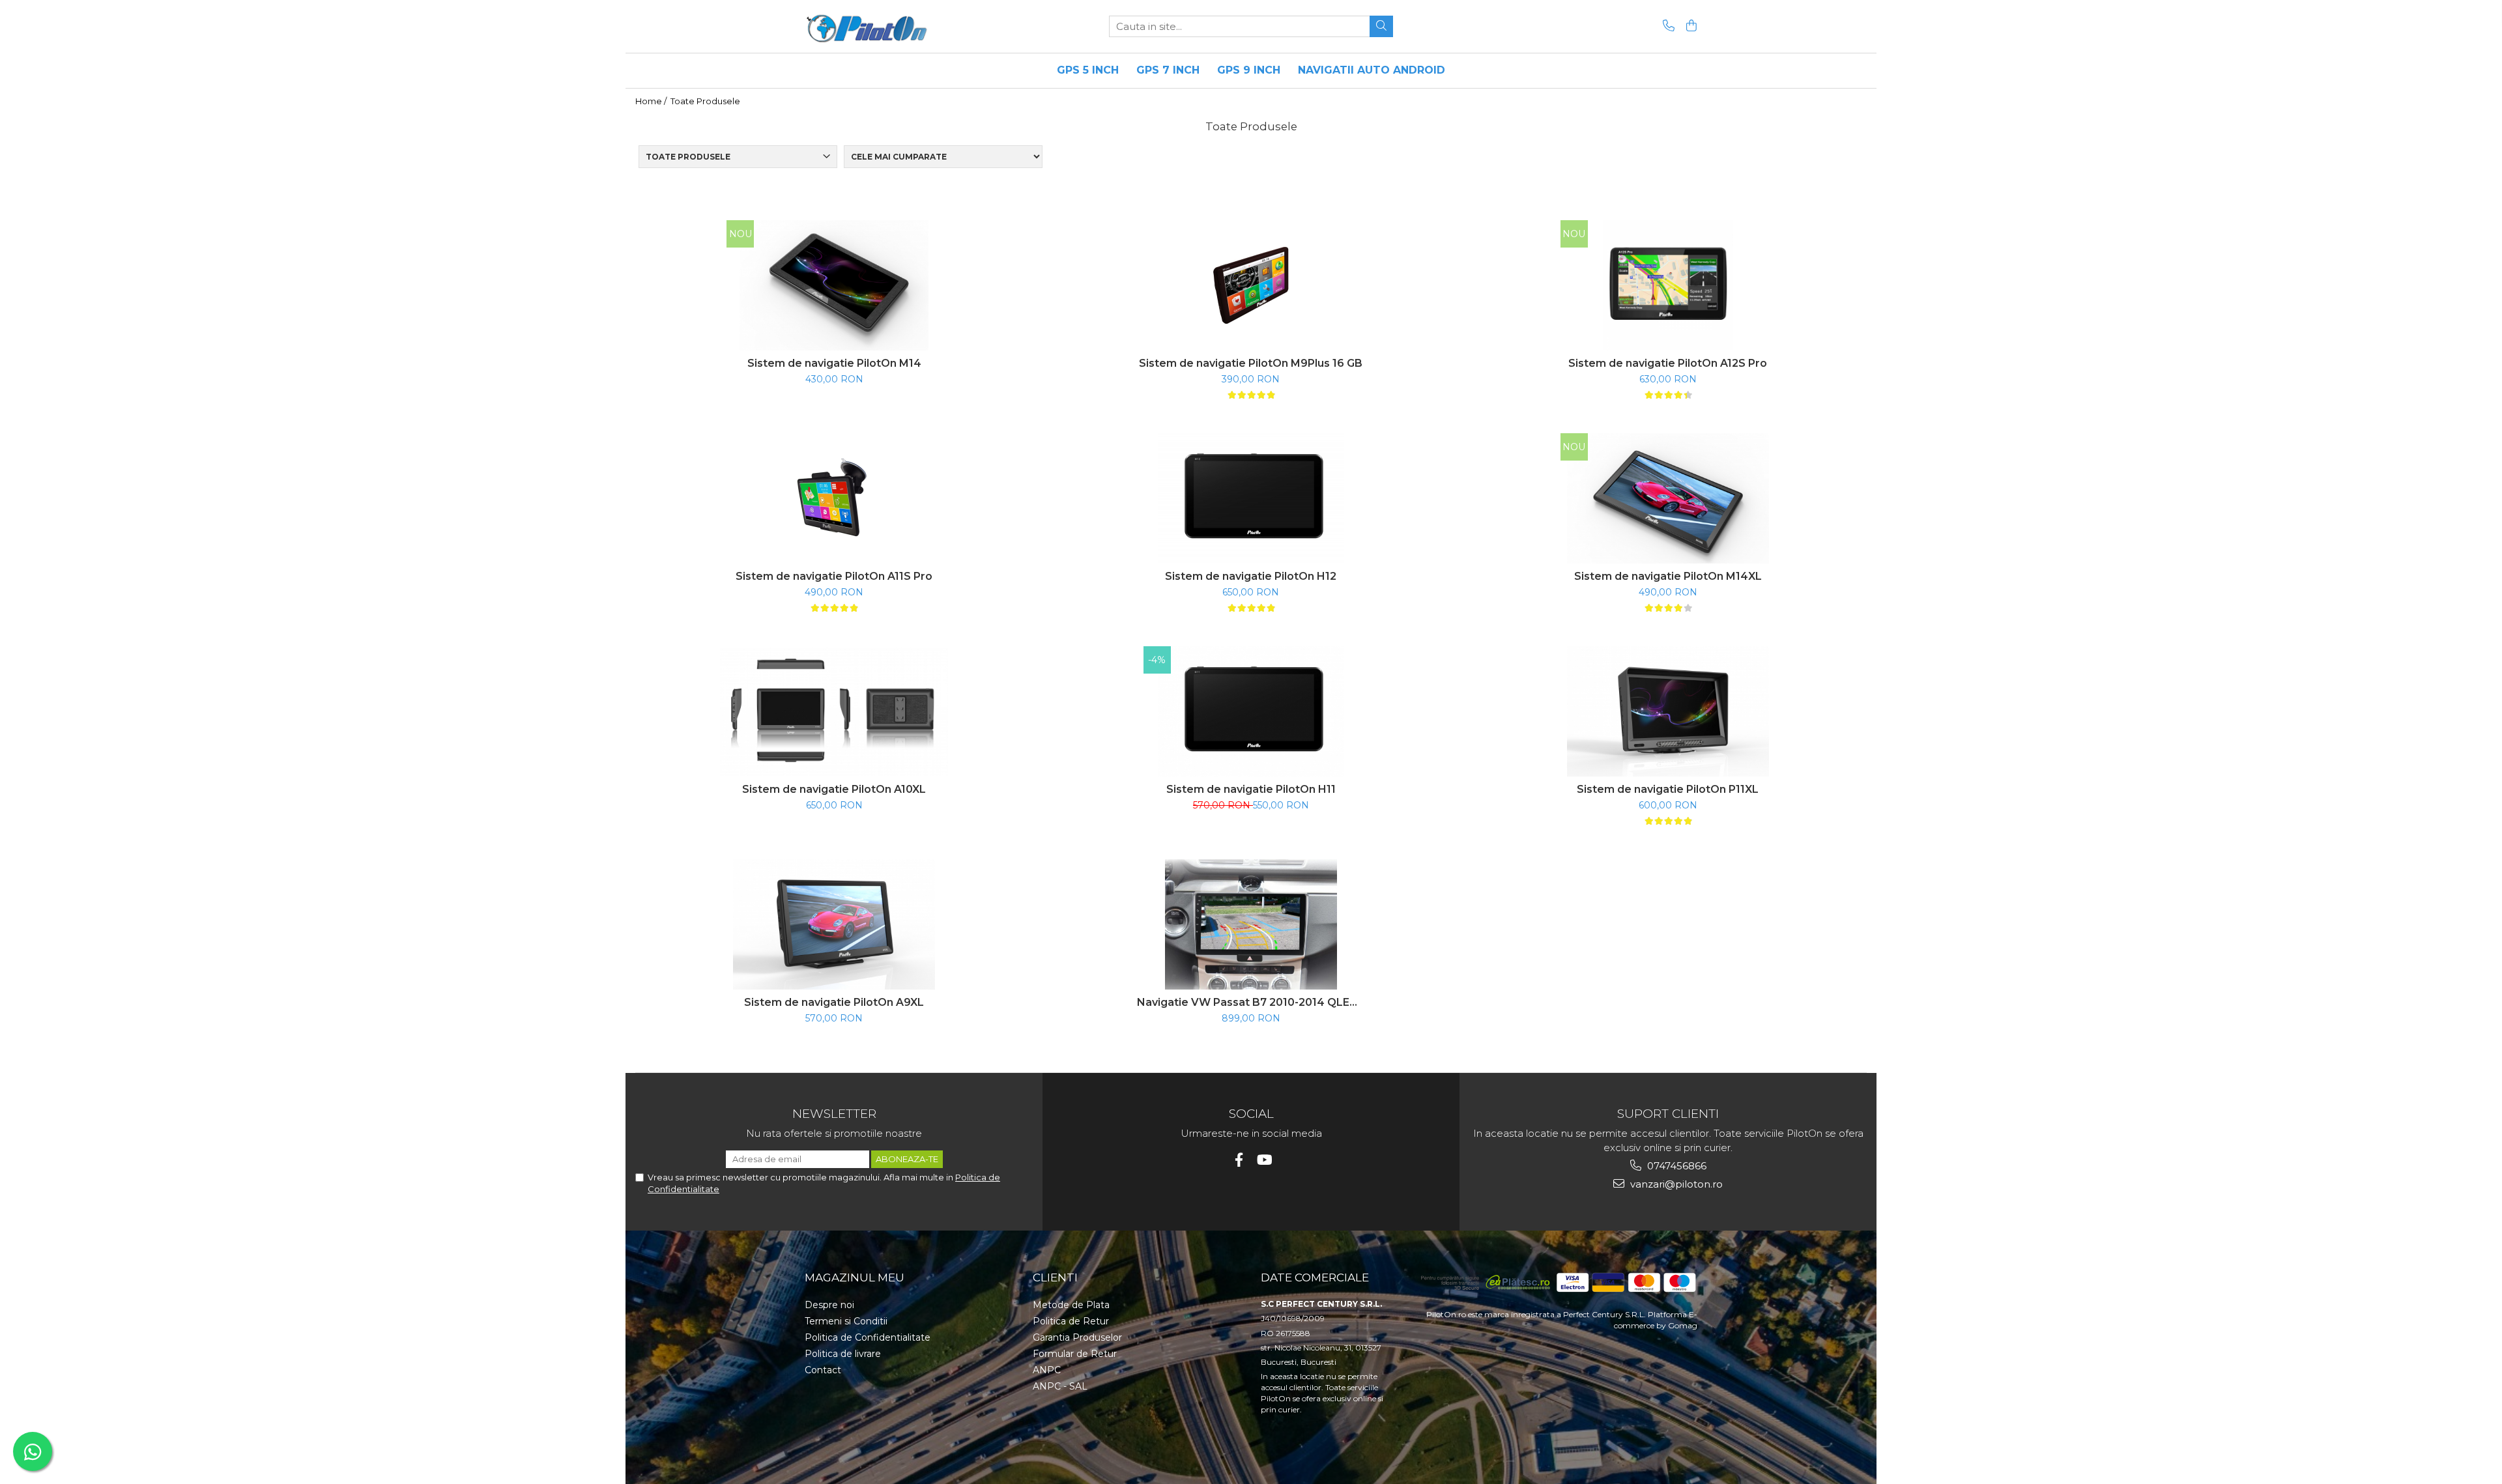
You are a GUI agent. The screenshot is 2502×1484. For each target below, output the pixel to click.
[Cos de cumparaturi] (1689, 26)
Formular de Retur (1075, 1354)
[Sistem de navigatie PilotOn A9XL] (834, 924)
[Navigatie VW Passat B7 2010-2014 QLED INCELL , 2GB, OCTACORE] (1251, 924)
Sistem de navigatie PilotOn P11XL (1668, 789)
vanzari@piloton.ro (1675, 1184)
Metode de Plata (1071, 1305)
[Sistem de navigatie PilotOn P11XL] (1668, 711)
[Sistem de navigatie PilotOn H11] (1251, 711)
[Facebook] (1239, 1160)
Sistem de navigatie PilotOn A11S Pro (834, 576)
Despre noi (829, 1305)
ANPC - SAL (1060, 1386)
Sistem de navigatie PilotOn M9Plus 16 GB (1251, 363)
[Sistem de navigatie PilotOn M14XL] (1668, 498)
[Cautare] (1381, 26)
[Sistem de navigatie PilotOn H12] (1251, 498)
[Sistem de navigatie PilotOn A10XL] (834, 712)
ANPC (1047, 1370)
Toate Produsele (705, 101)
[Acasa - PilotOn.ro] (870, 26)
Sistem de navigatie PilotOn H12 (1251, 576)
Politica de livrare (843, 1354)
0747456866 (1675, 1166)
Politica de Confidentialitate (868, 1337)
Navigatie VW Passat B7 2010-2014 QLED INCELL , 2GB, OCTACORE (1251, 1002)
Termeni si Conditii (846, 1321)
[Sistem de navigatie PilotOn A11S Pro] (834, 498)
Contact (823, 1370)
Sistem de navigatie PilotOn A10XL (834, 789)
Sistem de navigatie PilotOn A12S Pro (1668, 363)
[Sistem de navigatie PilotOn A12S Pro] (1668, 285)
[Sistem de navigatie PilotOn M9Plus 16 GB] (1251, 285)
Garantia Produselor (1077, 1337)
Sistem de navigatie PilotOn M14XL (1668, 576)
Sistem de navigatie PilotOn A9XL (834, 1002)
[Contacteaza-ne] (1666, 26)
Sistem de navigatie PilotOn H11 (1251, 789)
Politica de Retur (1071, 1321)
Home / (652, 101)
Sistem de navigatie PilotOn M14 (834, 363)
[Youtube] (1264, 1160)
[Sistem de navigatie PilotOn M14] (834, 285)
